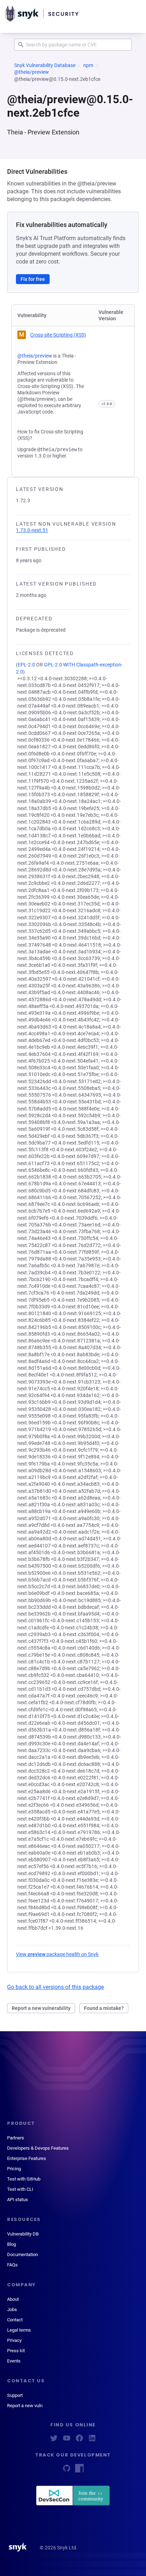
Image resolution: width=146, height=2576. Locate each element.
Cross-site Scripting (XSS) (58, 335)
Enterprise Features (27, 2158)
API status (18, 2200)
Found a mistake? (104, 2008)
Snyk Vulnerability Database (45, 65)
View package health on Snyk (57, 1954)
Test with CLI (20, 2189)
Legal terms (19, 2330)
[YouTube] (67, 2440)
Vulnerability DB (23, 2234)
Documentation (23, 2254)
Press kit (16, 2351)
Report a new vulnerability (41, 2008)
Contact (15, 2320)
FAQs (12, 2265)
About (13, 2299)
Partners (16, 2138)
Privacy (14, 2340)
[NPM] (79, 2470)
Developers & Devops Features (38, 2148)
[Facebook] (79, 2440)
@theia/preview (32, 72)
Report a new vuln (25, 2406)
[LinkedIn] (92, 2440)
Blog (12, 2244)
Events (14, 2361)
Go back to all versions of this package (55, 1987)
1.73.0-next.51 (32, 530)
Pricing (14, 2169)
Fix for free (33, 279)
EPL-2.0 (26, 665)
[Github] (67, 2470)
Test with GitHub (24, 2179)
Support (15, 2395)
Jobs (12, 2309)
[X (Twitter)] (54, 2440)
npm (88, 65)
